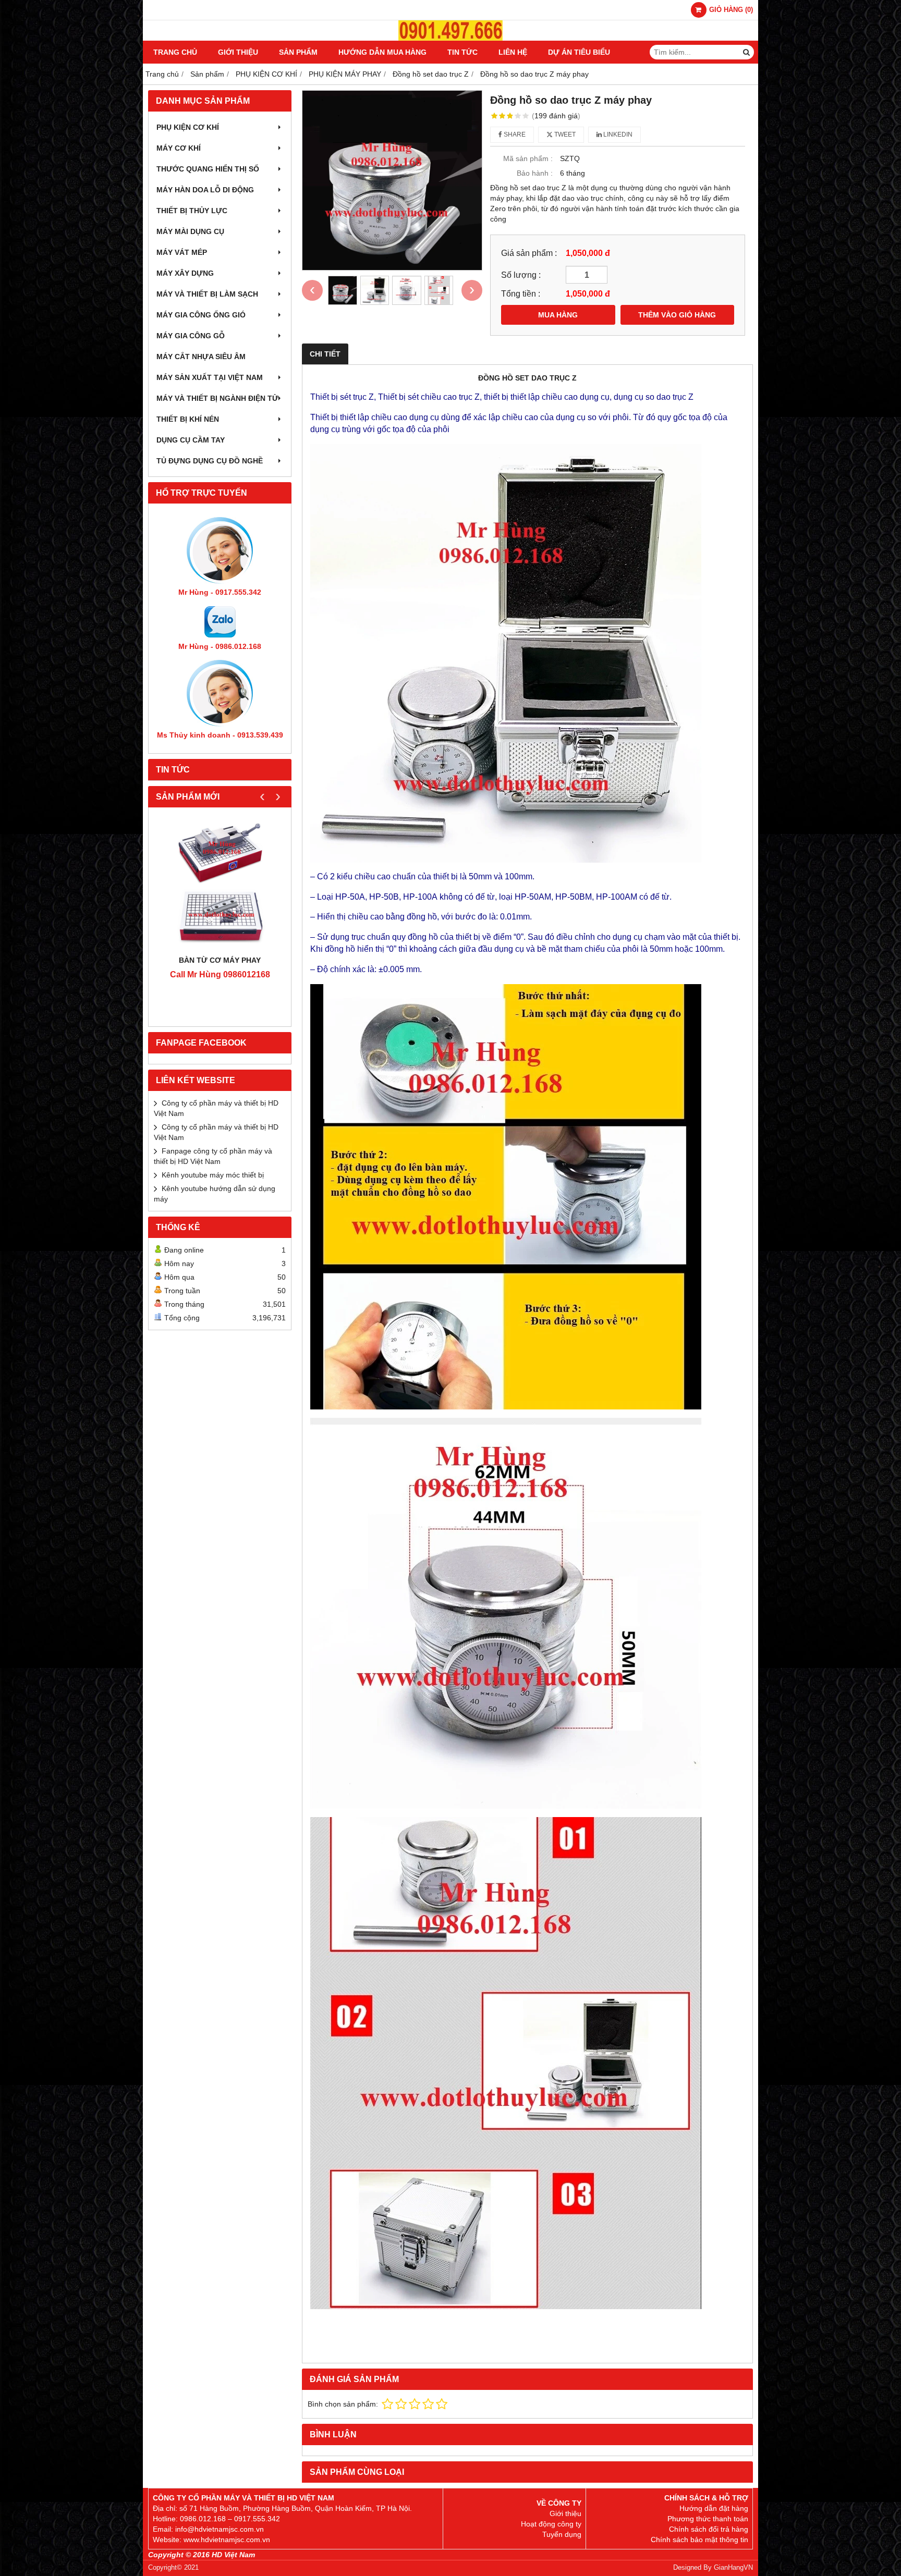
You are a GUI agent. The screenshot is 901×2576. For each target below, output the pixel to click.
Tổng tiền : (521, 293)
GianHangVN (733, 2568)
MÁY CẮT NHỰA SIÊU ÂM (201, 357)
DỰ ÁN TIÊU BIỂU (579, 52)
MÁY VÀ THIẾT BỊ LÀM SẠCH (207, 294)
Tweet (564, 134)
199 (556, 116)
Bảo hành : (535, 173)
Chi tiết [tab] (325, 354)
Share (514, 134)
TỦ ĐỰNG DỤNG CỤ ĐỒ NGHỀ (210, 461)
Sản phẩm (298, 52)
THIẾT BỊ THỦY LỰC (192, 211)
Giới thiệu (238, 52)
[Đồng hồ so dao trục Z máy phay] (392, 180)
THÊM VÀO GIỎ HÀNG (677, 315)
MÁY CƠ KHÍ (179, 148)
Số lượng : (521, 275)
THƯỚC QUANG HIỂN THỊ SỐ (208, 169)
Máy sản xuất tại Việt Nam (210, 377)
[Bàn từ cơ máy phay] (220, 884)
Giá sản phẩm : (529, 253)
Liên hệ (513, 52)
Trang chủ (175, 52)
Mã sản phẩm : (528, 158)
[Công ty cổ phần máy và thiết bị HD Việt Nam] (451, 38)
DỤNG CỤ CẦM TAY (191, 440)
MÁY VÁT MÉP (182, 252)
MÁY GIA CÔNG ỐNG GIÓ (201, 315)
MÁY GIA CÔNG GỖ (191, 336)
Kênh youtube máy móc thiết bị (213, 1175)
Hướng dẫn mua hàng (382, 52)
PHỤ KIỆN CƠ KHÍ (188, 127)
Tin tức (462, 52)
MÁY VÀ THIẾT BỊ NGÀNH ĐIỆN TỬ (217, 398)
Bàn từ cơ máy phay (220, 960)
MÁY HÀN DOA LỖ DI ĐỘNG (205, 190)
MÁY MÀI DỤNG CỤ (190, 231)
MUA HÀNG (558, 315)
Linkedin (617, 134)
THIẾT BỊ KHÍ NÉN (188, 419)
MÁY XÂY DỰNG (185, 273)
